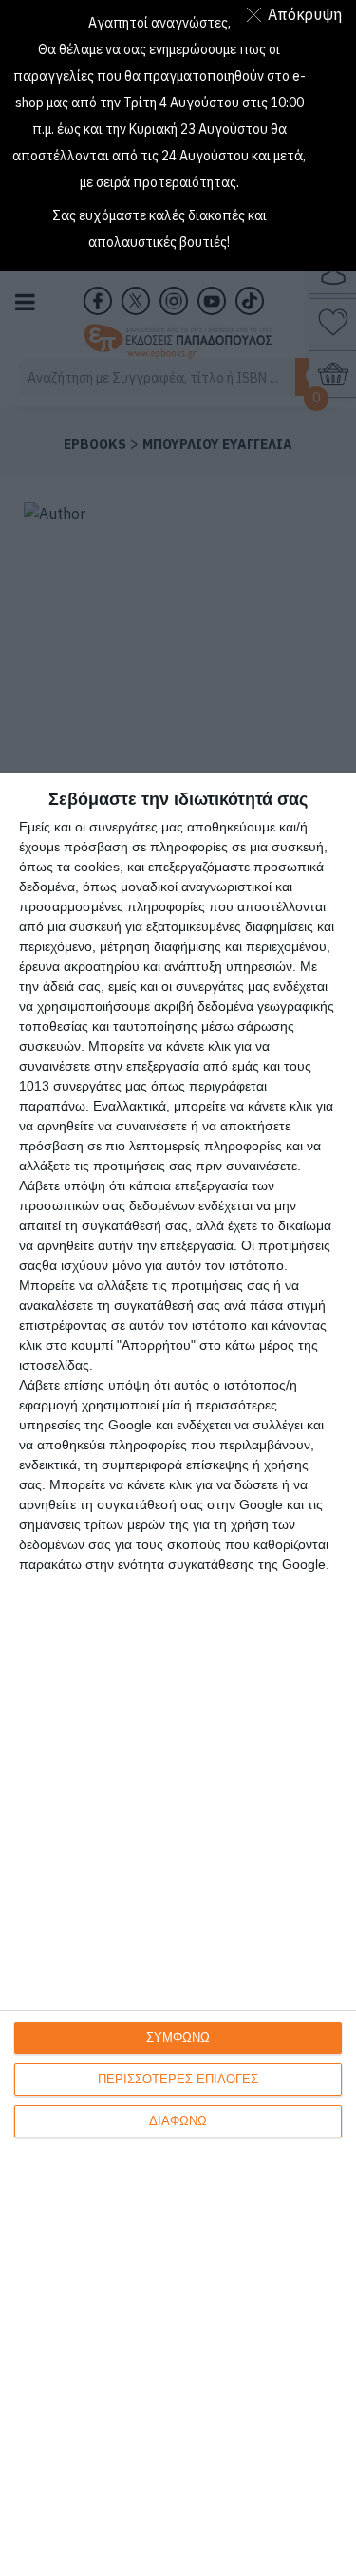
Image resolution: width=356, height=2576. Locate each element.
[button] (298, 14)
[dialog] (178, 1674)
